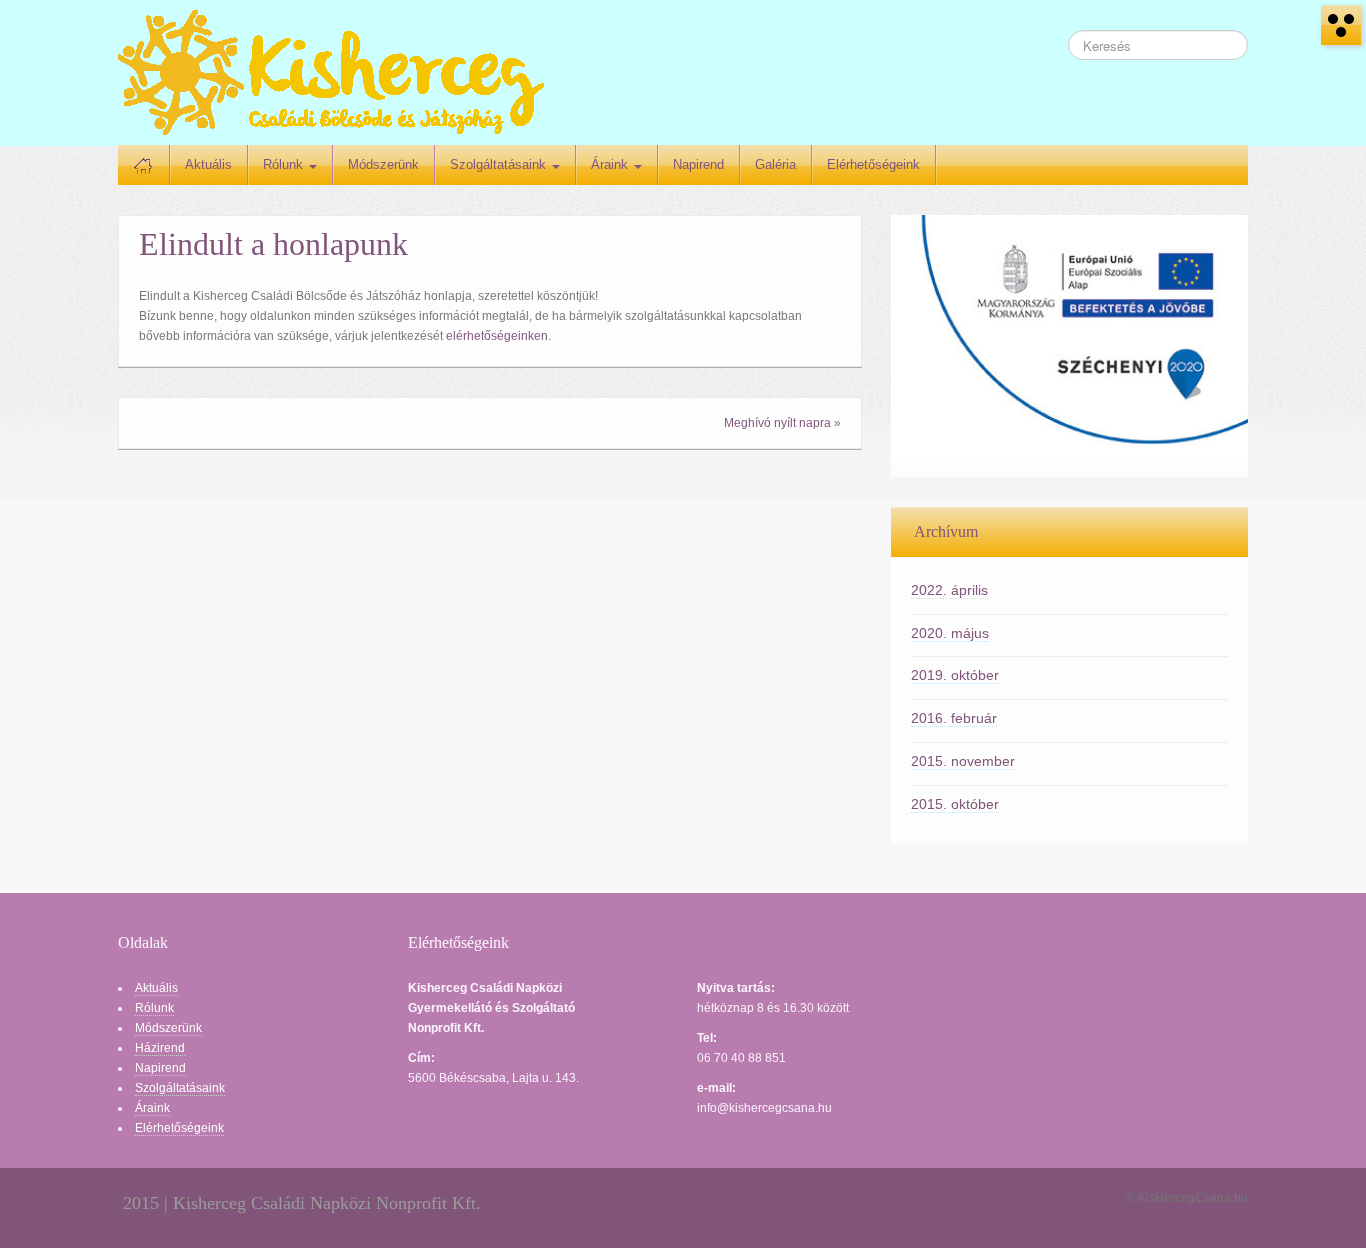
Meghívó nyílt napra (777, 423)
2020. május (950, 633)
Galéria (775, 164)
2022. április (949, 590)
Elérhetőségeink (873, 164)
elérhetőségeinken (497, 336)
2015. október (955, 804)
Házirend (160, 1048)
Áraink (611, 164)
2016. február (954, 718)
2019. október (955, 675)
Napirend (698, 164)
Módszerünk (383, 164)
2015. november (963, 761)
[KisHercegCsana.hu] (331, 72)
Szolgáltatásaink (500, 164)
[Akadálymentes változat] (1341, 25)
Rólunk (285, 164)
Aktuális (208, 164)
